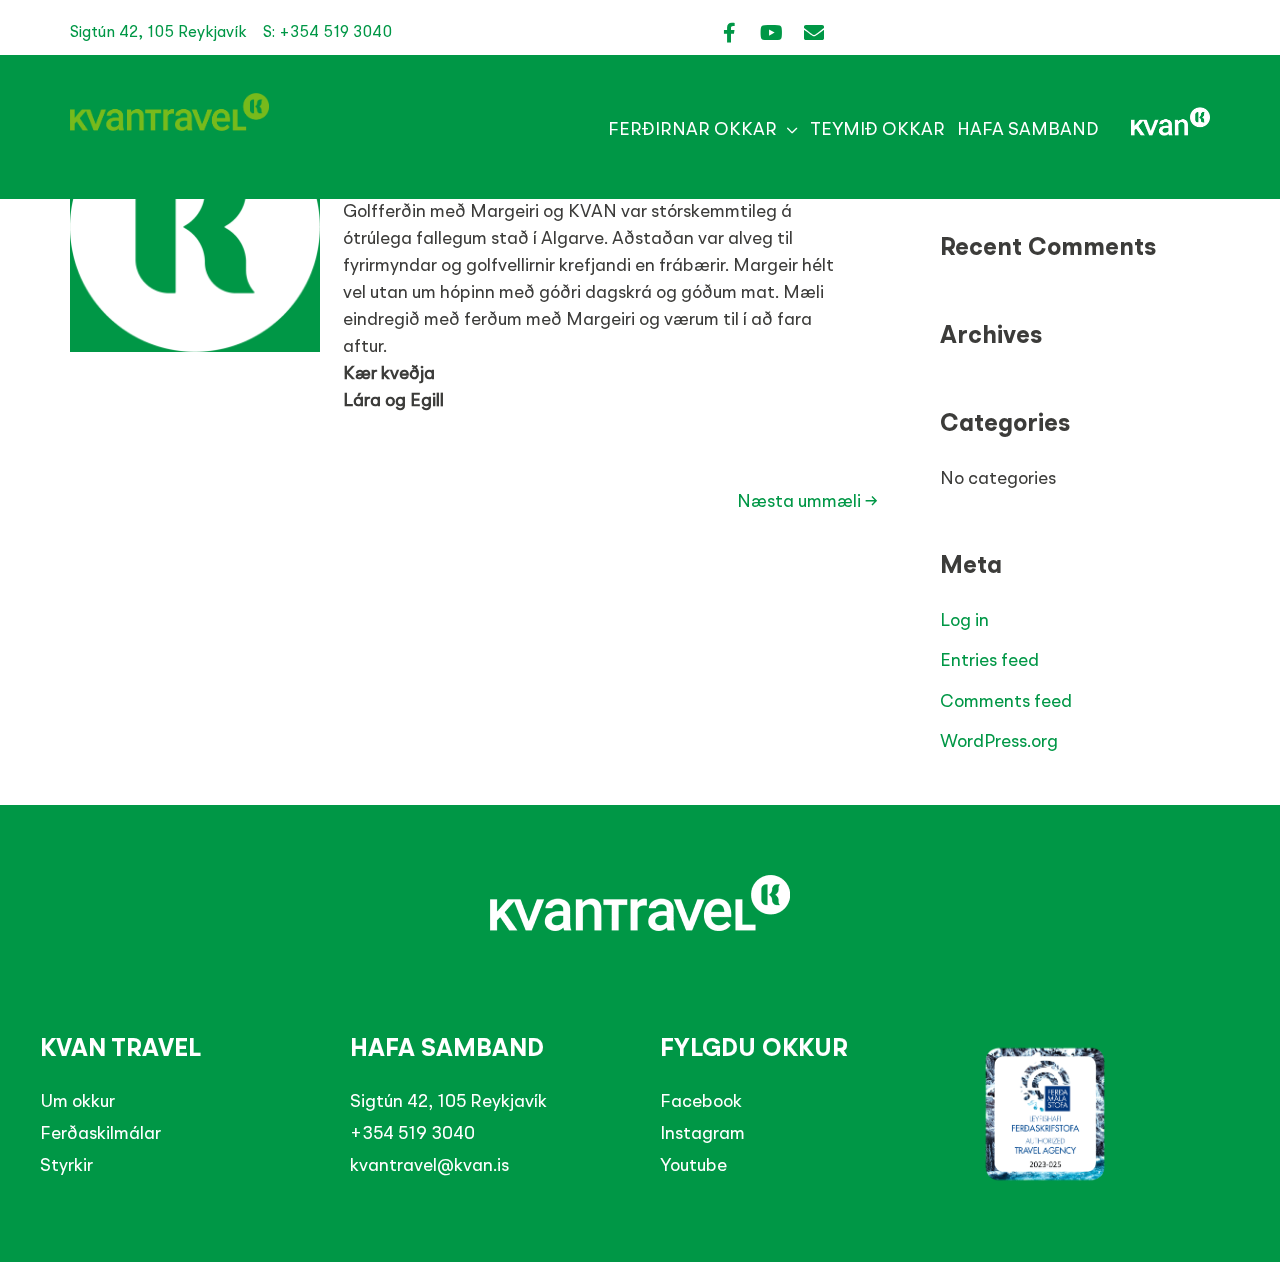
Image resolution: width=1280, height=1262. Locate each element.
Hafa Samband (1028, 130)
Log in (964, 621)
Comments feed (1006, 702)
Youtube (693, 1166)
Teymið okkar (877, 130)
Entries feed (989, 661)
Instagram (702, 1134)
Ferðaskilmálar (100, 1134)
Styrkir (66, 1166)
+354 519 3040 (412, 1134)
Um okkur (77, 1102)
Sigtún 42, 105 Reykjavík (448, 1102)
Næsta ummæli (807, 502)
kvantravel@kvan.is (429, 1166)
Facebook (701, 1102)
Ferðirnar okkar (692, 130)
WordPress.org (999, 742)
